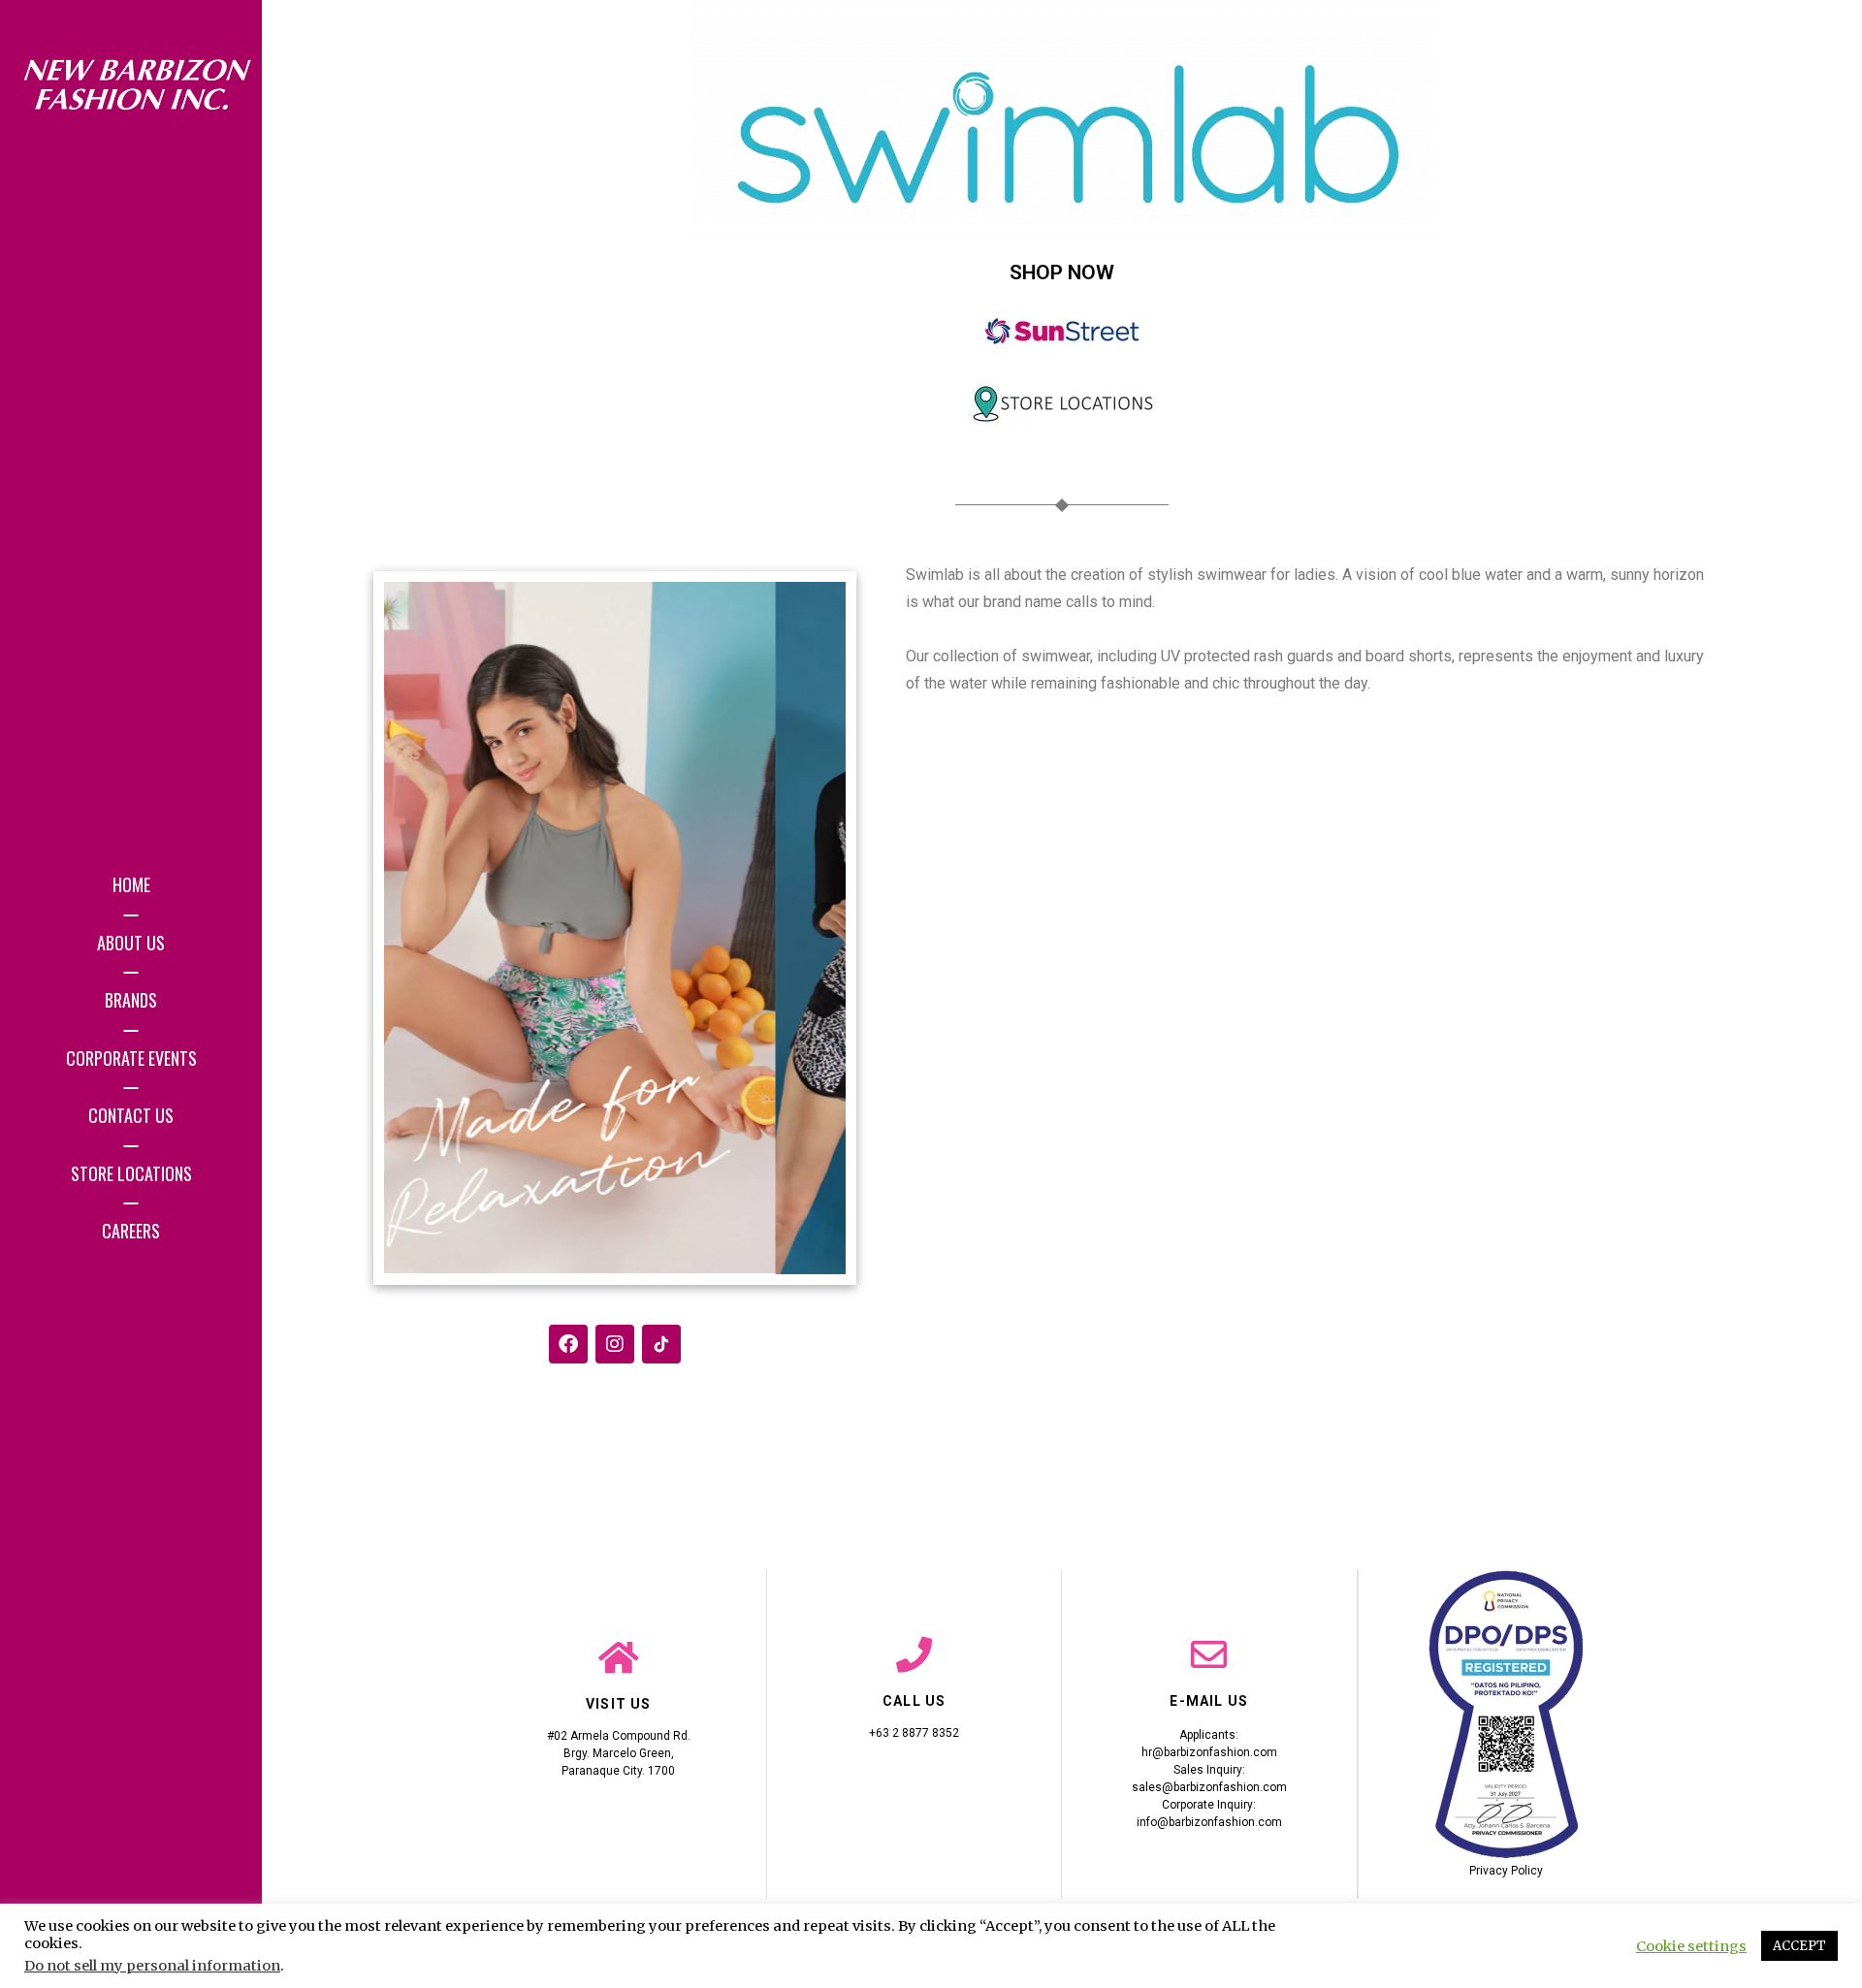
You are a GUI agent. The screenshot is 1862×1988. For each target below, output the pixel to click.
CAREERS (131, 1231)
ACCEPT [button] (1799, 1946)
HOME (131, 884)
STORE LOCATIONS (131, 1173)
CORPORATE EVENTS (131, 1058)
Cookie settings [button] (1691, 1946)
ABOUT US (131, 943)
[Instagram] (615, 1344)
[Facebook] (568, 1344)
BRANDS (131, 1000)
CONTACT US (131, 1115)
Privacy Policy (1506, 1871)
